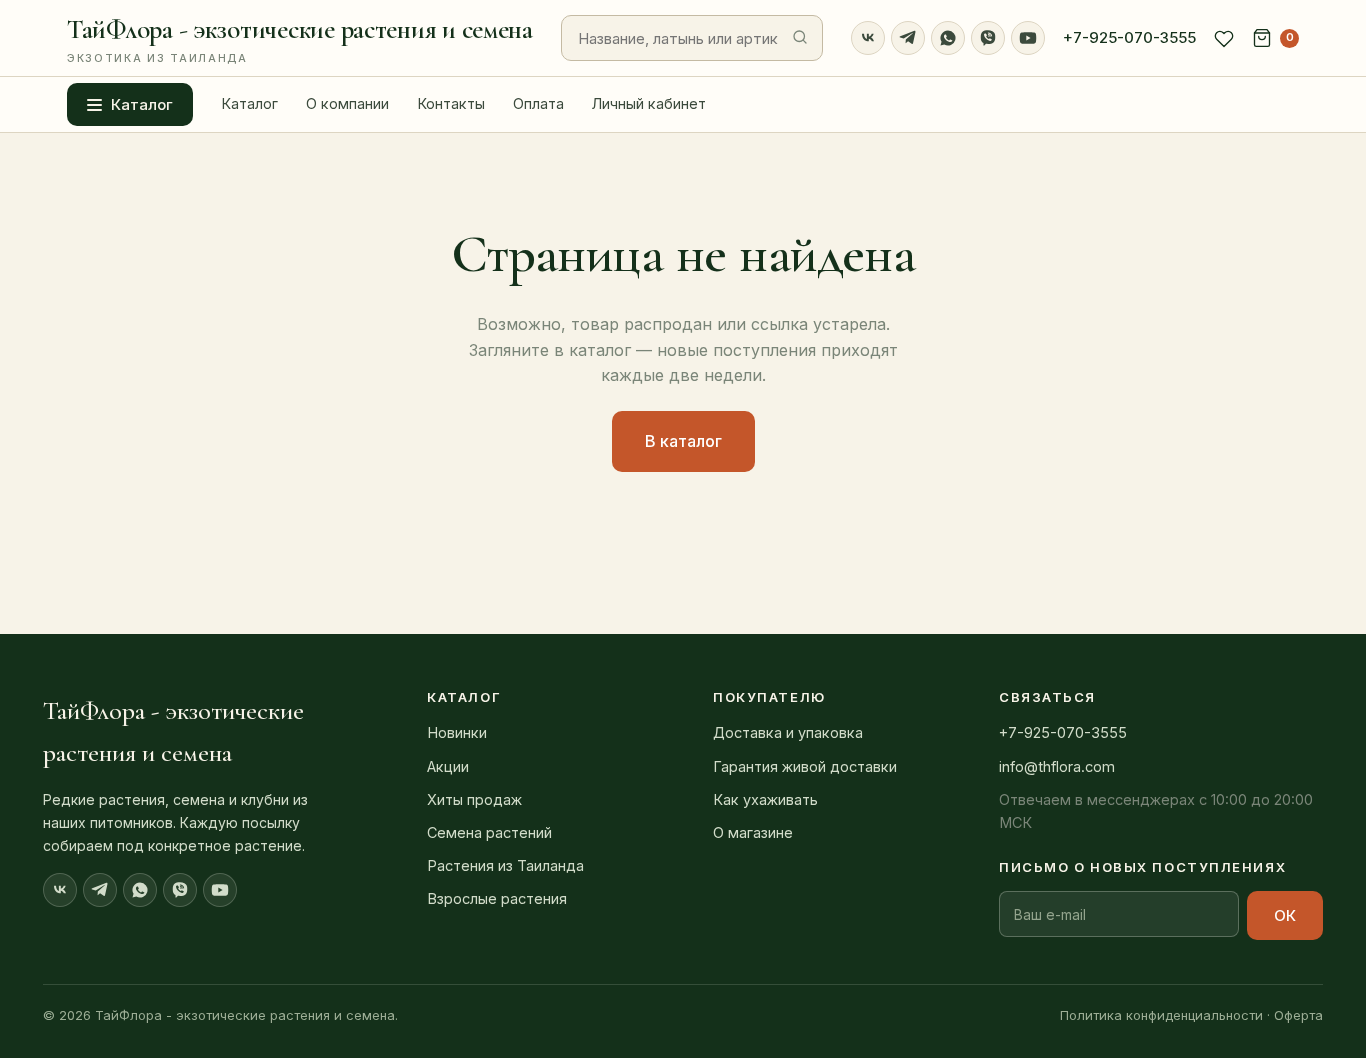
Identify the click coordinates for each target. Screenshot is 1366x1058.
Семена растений (489, 832)
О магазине (753, 832)
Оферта (1298, 1015)
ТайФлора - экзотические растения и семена (300, 39)
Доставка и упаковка (788, 732)
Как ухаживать (765, 799)
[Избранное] (1224, 38)
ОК (1285, 915)
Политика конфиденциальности (1161, 1015)
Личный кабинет (649, 103)
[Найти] (800, 38)
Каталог (142, 104)
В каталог (683, 441)
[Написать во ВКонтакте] (868, 38)
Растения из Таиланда (505, 865)
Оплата (538, 103)
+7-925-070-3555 (1129, 37)
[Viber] (988, 38)
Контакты (451, 103)
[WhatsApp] (948, 38)
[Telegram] (908, 38)
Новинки (457, 732)
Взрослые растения (497, 898)
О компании (347, 103)
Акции (448, 766)
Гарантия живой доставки (805, 766)
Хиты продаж (474, 799)
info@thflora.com (1057, 766)
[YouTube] (1028, 38)
